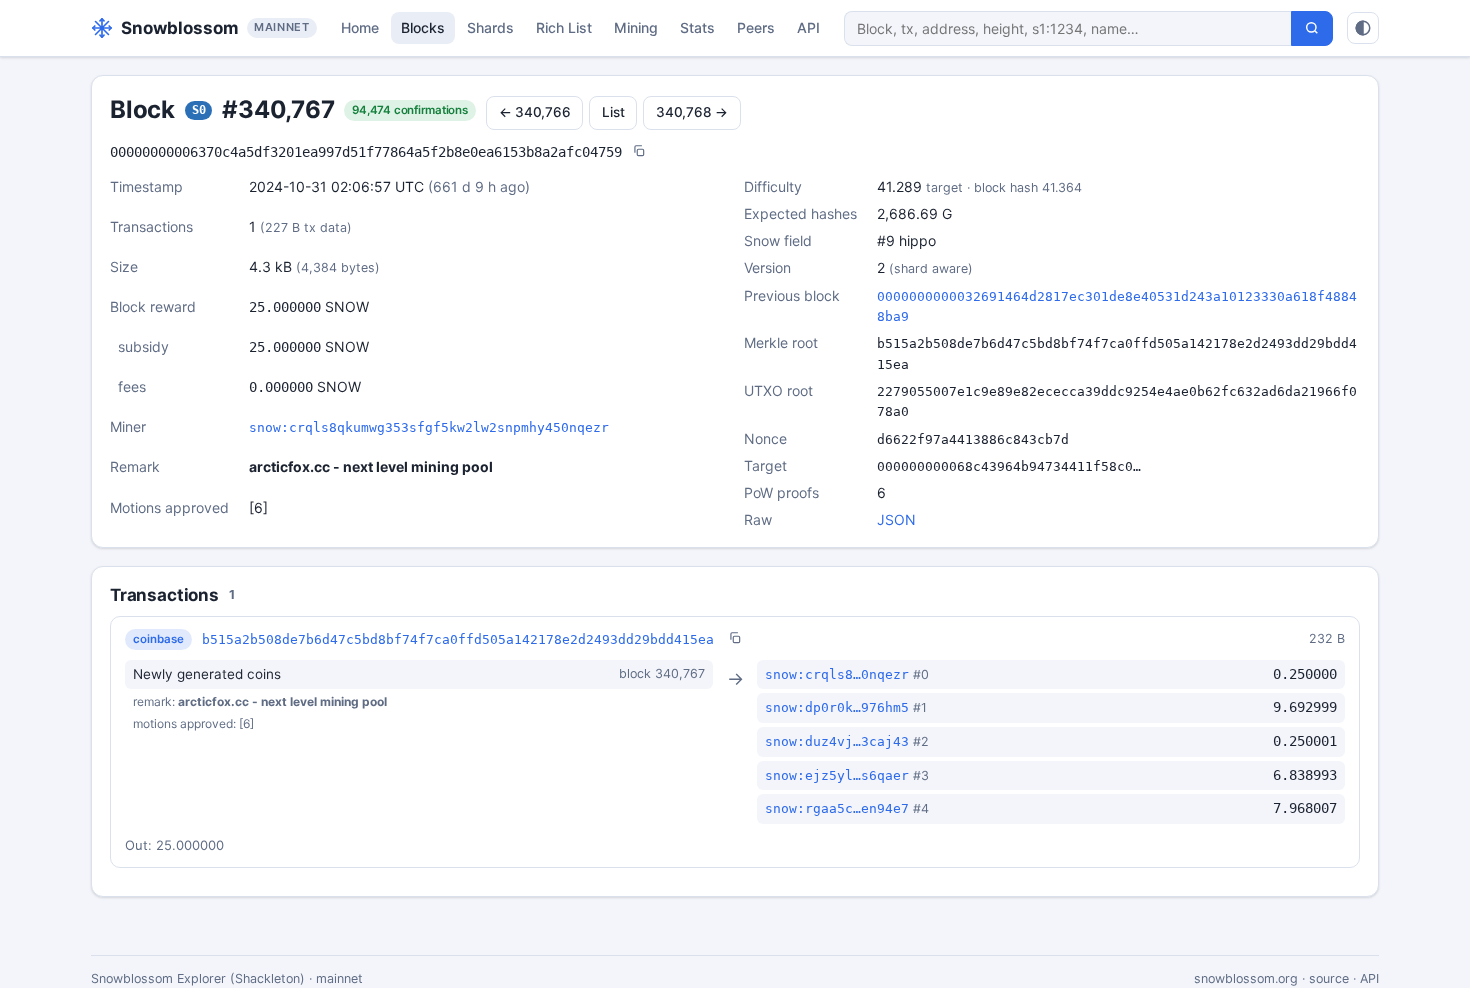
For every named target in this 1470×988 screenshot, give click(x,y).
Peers (756, 27)
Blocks (423, 27)
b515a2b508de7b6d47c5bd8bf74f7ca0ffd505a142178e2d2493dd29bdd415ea (458, 639)
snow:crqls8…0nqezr (837, 674)
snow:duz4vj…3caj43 (837, 741)
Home (360, 27)
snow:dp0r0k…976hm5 (837, 707)
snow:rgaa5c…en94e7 (837, 808)
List (613, 112)
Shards (490, 27)
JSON (896, 519)
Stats (697, 27)
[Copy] (639, 152)
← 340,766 (535, 112)
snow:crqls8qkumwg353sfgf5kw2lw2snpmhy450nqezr (429, 427)
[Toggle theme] (1363, 28)
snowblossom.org (1246, 978)
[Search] (1312, 28)
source (1329, 978)
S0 (199, 110)
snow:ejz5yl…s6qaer (837, 775)
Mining (636, 27)
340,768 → (692, 112)
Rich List (564, 27)
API (808, 27)
